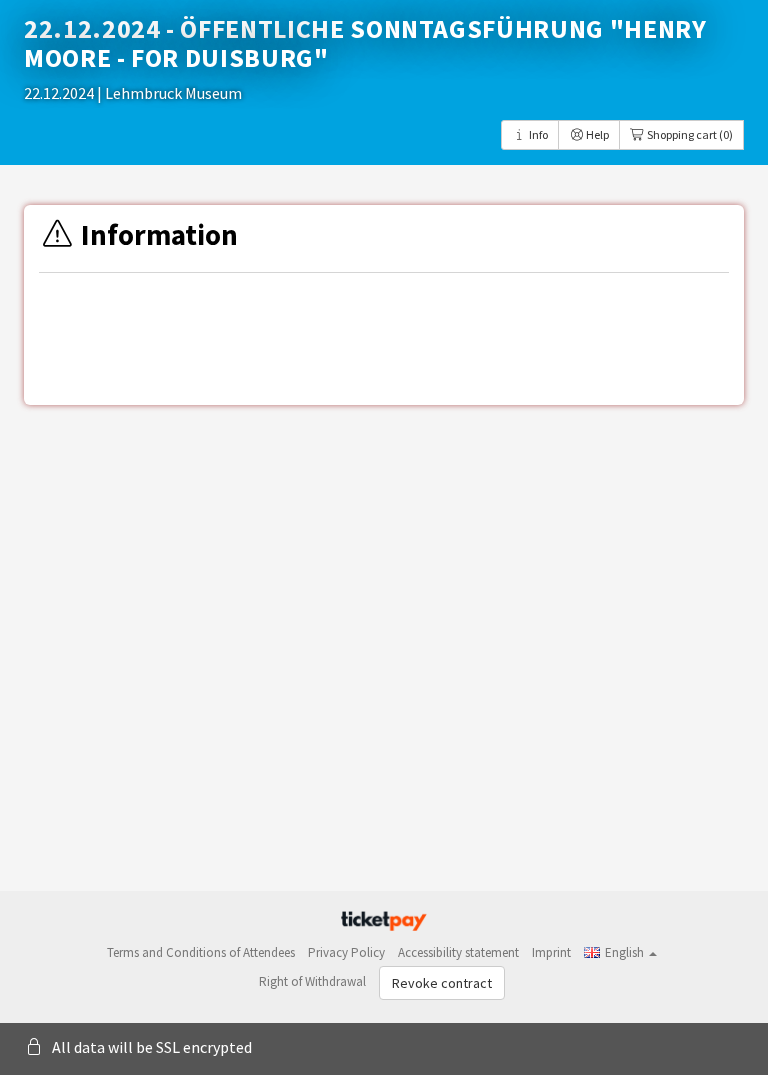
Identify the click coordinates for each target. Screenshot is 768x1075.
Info (537, 134)
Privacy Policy (346, 952)
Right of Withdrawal (312, 981)
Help (596, 134)
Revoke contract (442, 983)
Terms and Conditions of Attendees (201, 952)
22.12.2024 (60, 93)
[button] (620, 952)
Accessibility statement (458, 952)
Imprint (551, 952)
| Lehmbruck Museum (169, 93)
